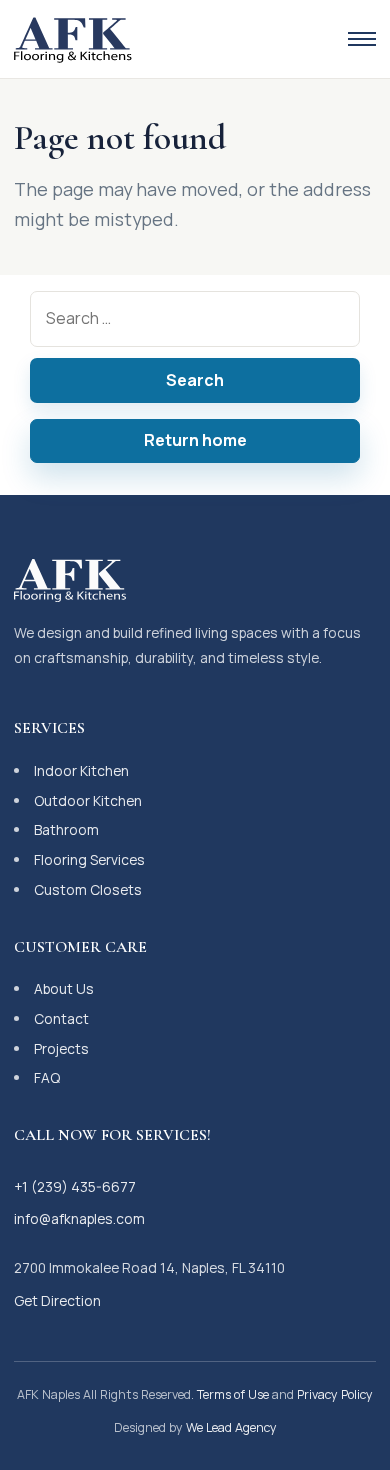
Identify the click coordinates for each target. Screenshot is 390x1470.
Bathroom (66, 829)
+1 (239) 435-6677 (75, 1186)
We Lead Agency (231, 1427)
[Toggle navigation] (362, 39)
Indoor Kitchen (81, 770)
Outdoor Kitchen (88, 800)
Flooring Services (89, 859)
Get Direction (57, 1300)
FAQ (47, 1077)
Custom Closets (88, 889)
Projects (61, 1048)
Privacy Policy (335, 1394)
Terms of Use (233, 1394)
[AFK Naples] (73, 39)
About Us (64, 988)
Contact (61, 1018)
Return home (195, 440)
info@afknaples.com (79, 1218)
